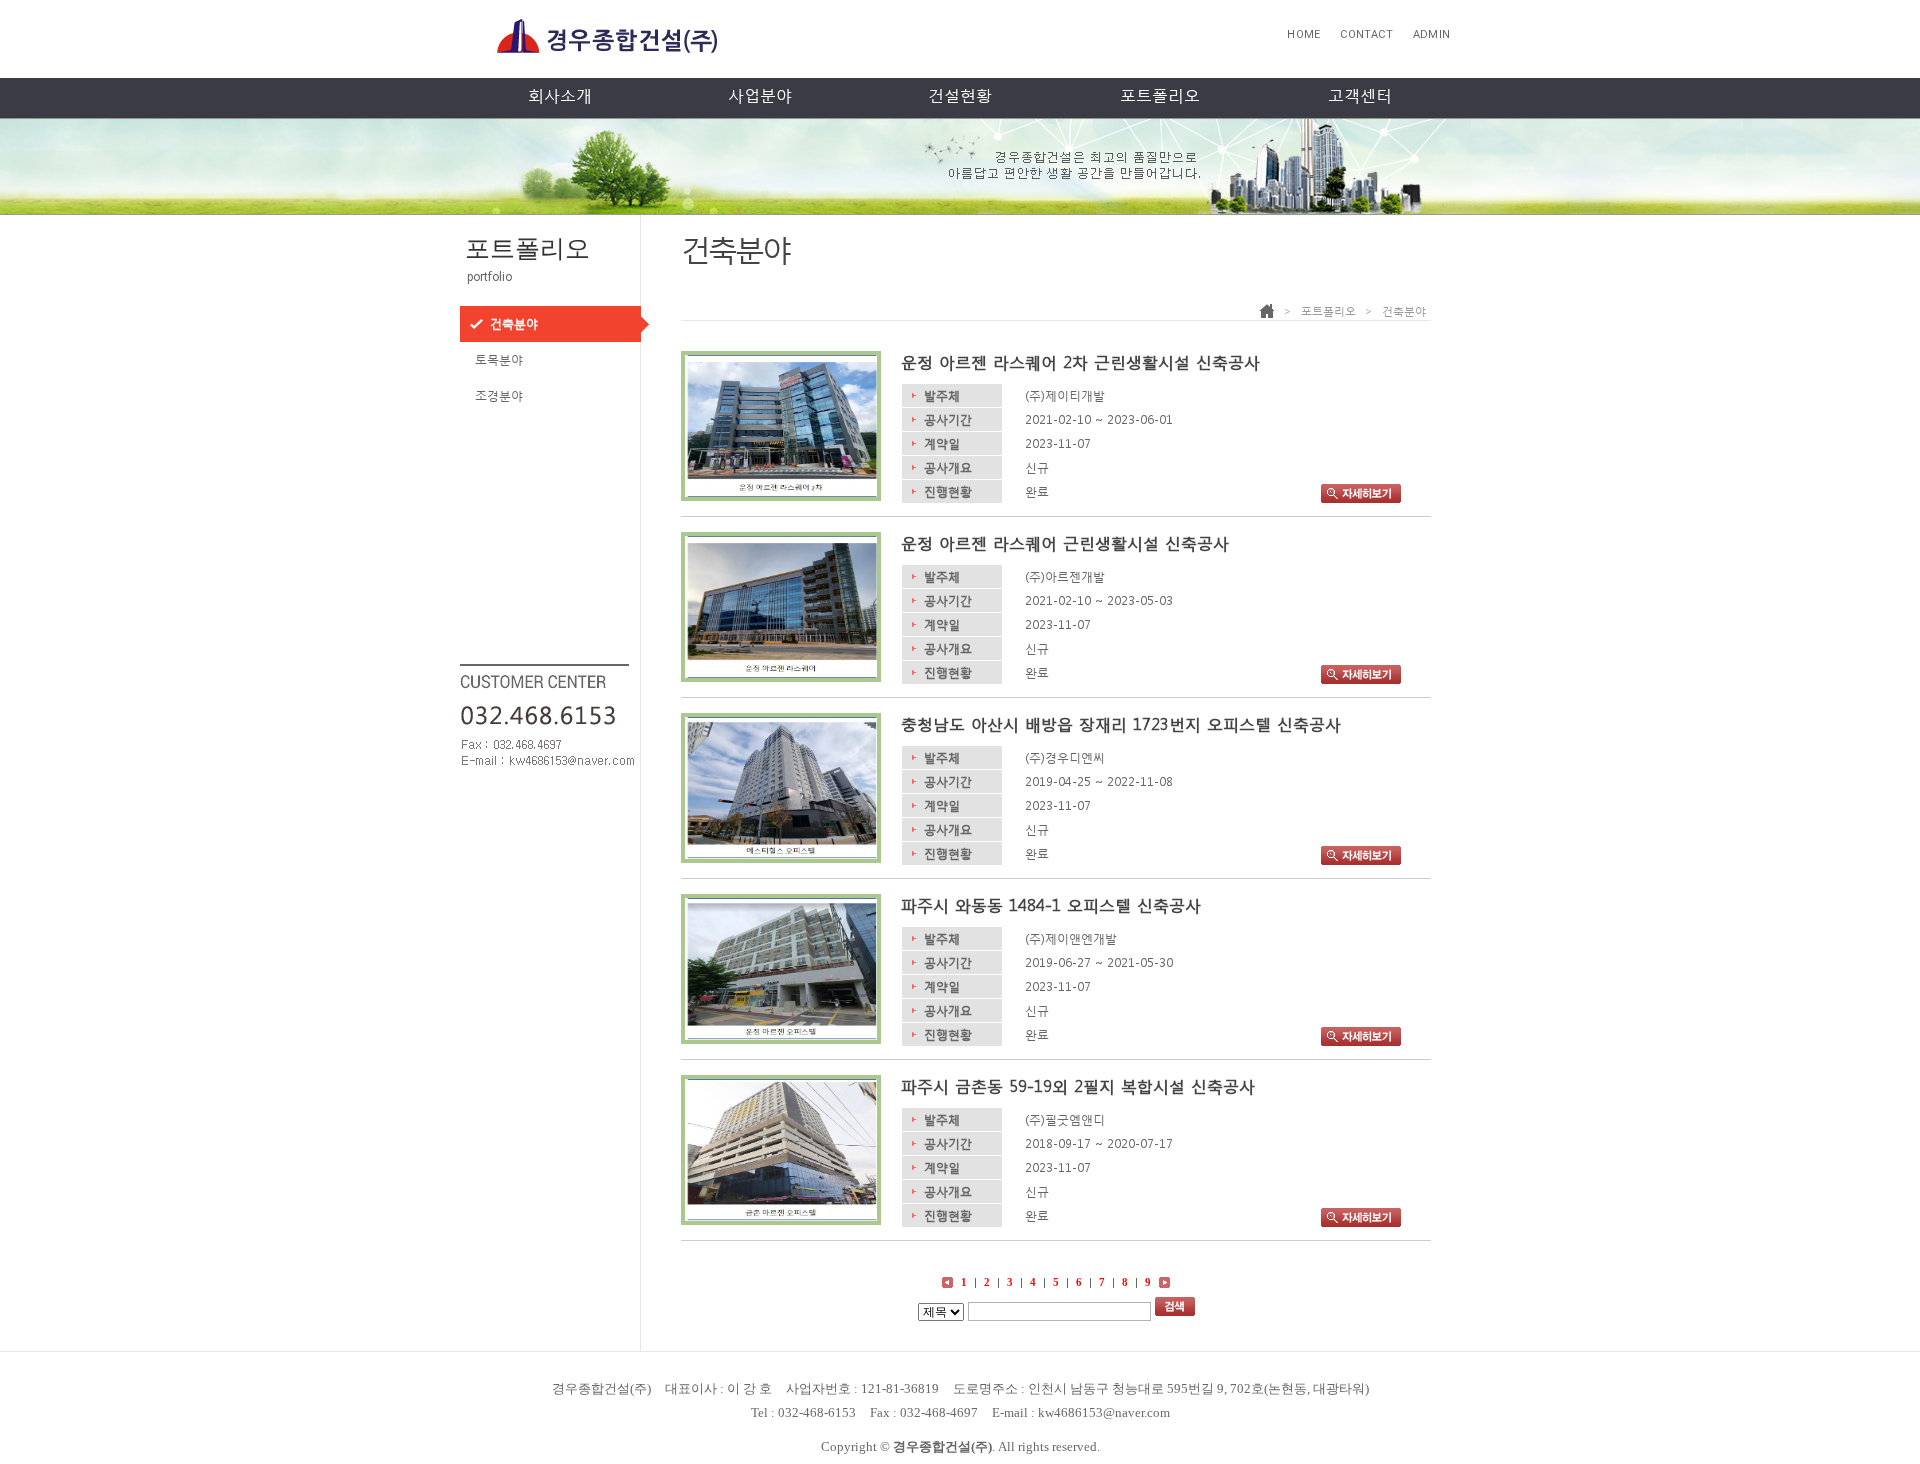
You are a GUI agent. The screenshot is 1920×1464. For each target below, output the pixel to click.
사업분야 (760, 96)
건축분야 (514, 324)
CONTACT (1366, 34)
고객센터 (1360, 96)
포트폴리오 (1160, 96)
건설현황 (960, 96)
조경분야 (499, 396)
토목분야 (499, 360)
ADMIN (1431, 34)
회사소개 (560, 96)
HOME (1303, 34)
